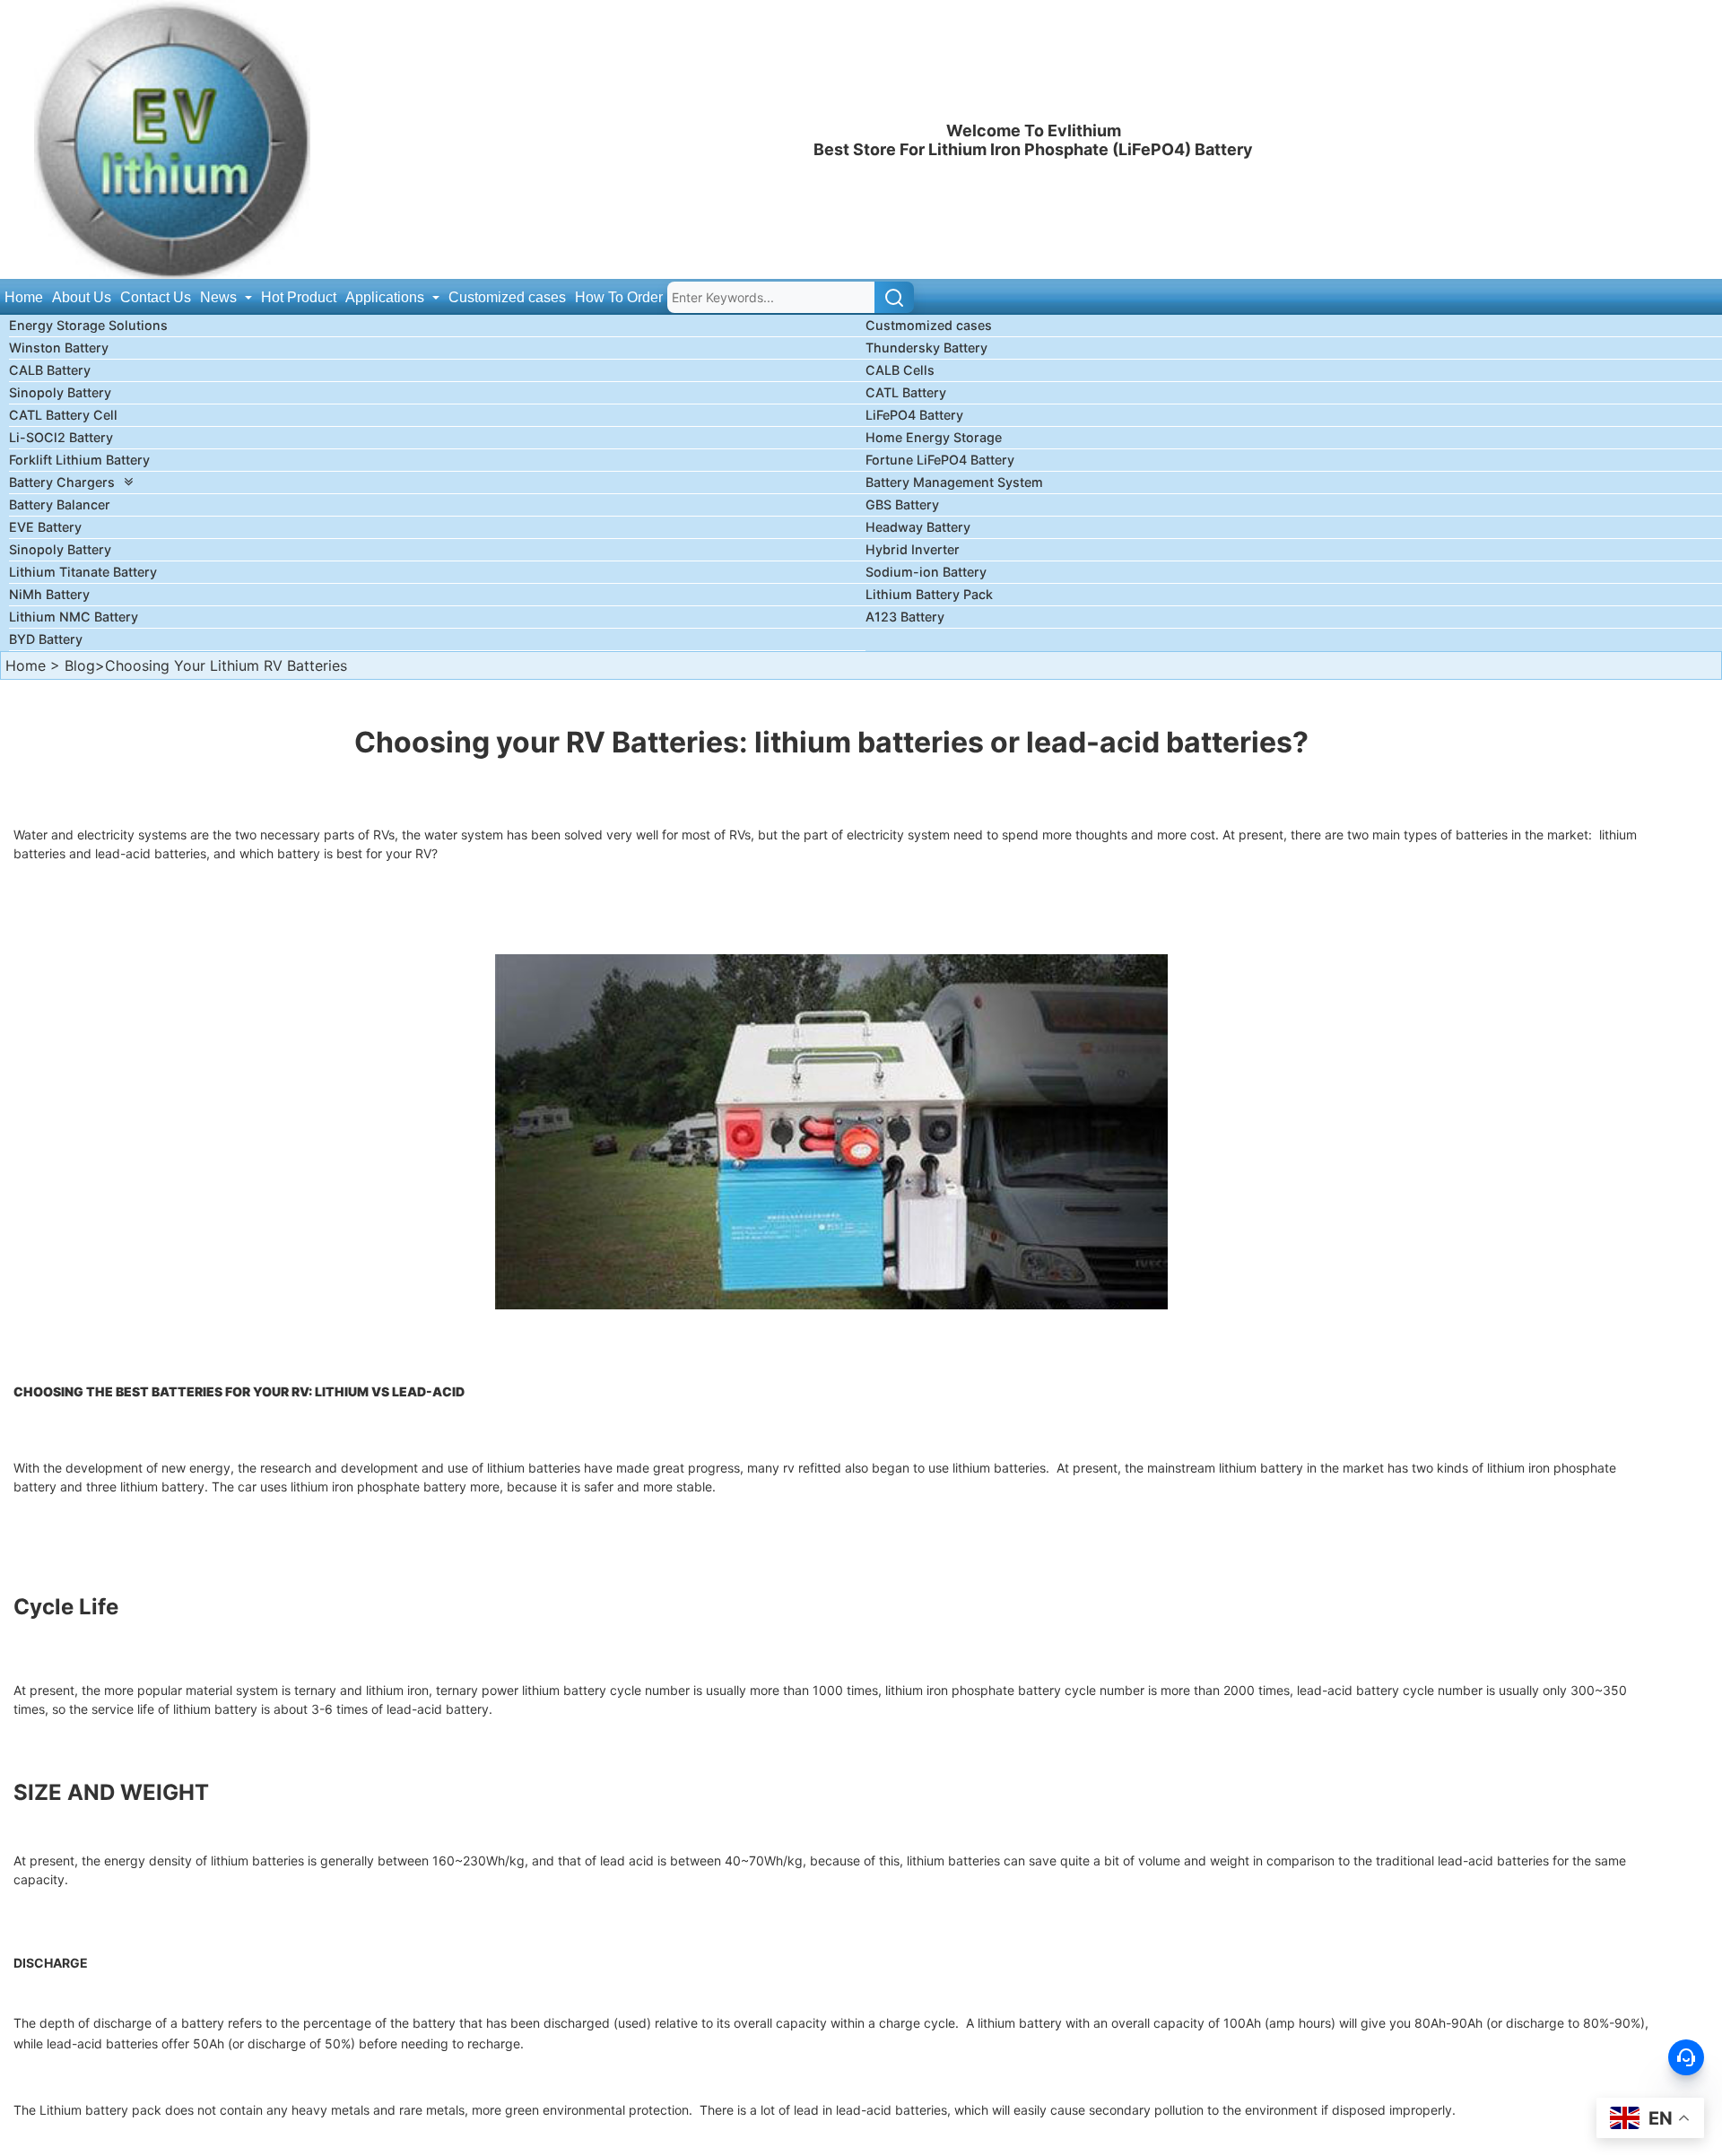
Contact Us (156, 297)
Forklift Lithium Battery (79, 460)
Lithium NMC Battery (74, 617)
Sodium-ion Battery (926, 572)
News (220, 297)
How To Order (619, 297)
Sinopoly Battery (60, 392)
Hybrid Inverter (913, 549)
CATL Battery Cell (63, 415)
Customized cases (507, 297)
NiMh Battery (49, 594)
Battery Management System (954, 482)
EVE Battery (45, 527)
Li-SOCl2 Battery (61, 437)
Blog (80, 665)
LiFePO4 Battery (914, 415)
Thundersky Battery (926, 348)
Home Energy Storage (934, 437)
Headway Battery (918, 527)
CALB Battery (50, 370)
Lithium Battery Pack (929, 594)
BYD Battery (46, 639)
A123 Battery (905, 617)
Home (24, 297)
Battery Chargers (62, 482)
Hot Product (299, 297)
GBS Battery (902, 504)
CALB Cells (900, 370)
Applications (387, 297)
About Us (82, 297)
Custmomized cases (929, 325)
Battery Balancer (60, 504)
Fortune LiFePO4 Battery (940, 460)
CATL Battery (906, 392)
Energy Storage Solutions (88, 325)
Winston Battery (59, 348)
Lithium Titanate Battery (83, 572)
